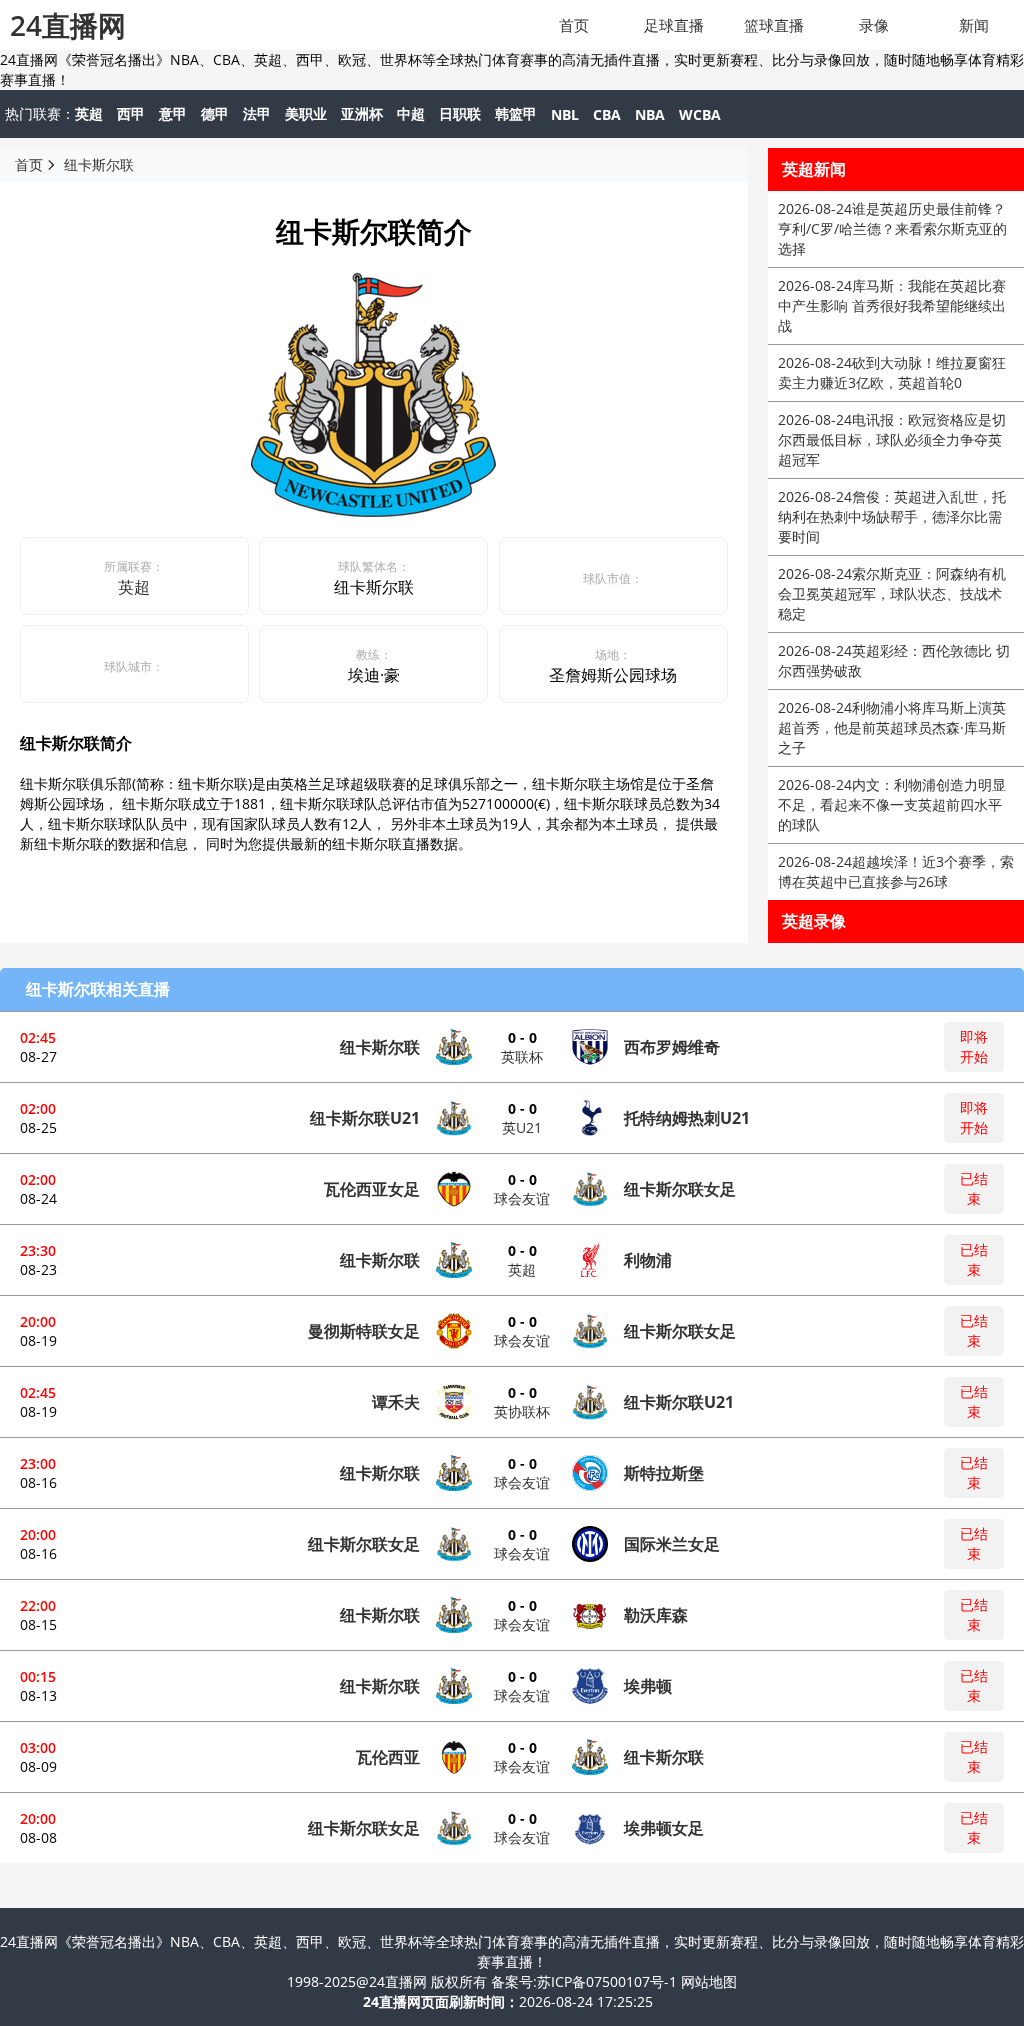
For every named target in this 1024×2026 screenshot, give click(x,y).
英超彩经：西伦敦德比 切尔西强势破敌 (894, 660)
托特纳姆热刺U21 (687, 1118)
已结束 (974, 1188)
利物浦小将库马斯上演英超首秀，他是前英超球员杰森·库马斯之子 (892, 727)
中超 (411, 113)
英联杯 (522, 1056)
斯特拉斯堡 (664, 1473)
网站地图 (709, 1981)
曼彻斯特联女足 (364, 1331)
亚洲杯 (362, 113)
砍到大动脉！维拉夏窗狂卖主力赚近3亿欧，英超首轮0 (892, 372)
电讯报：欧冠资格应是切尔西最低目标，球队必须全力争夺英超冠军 (892, 439)
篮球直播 (774, 25)
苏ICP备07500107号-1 (609, 1981)
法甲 (257, 113)
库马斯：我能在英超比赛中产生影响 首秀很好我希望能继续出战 (892, 305)
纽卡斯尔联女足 (680, 1189)
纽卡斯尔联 (99, 164)
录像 (874, 25)
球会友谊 (522, 1198)
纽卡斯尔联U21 (365, 1118)
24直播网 (68, 25)
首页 (574, 25)
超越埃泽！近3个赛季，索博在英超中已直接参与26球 (896, 871)
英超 (89, 113)
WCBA (700, 114)
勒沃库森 (656, 1615)
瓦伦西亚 (388, 1757)
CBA (607, 114)
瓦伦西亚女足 (372, 1189)
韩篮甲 (516, 113)
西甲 (131, 113)
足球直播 (674, 25)
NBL (565, 114)
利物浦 (648, 1260)
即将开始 (974, 1046)
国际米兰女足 (672, 1544)
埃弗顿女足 (664, 1828)
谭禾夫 (396, 1402)
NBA (650, 114)
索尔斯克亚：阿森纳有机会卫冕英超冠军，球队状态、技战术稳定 (892, 593)
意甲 (173, 113)
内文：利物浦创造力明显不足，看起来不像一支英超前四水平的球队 (892, 804)
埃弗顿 (648, 1686)
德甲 (215, 113)
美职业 (306, 113)
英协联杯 (522, 1411)
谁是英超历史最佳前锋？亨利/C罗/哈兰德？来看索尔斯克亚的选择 (892, 228)
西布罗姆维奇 (672, 1047)
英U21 (522, 1127)
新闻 (974, 25)
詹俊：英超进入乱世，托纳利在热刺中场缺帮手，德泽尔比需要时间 (892, 516)
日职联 (460, 113)
